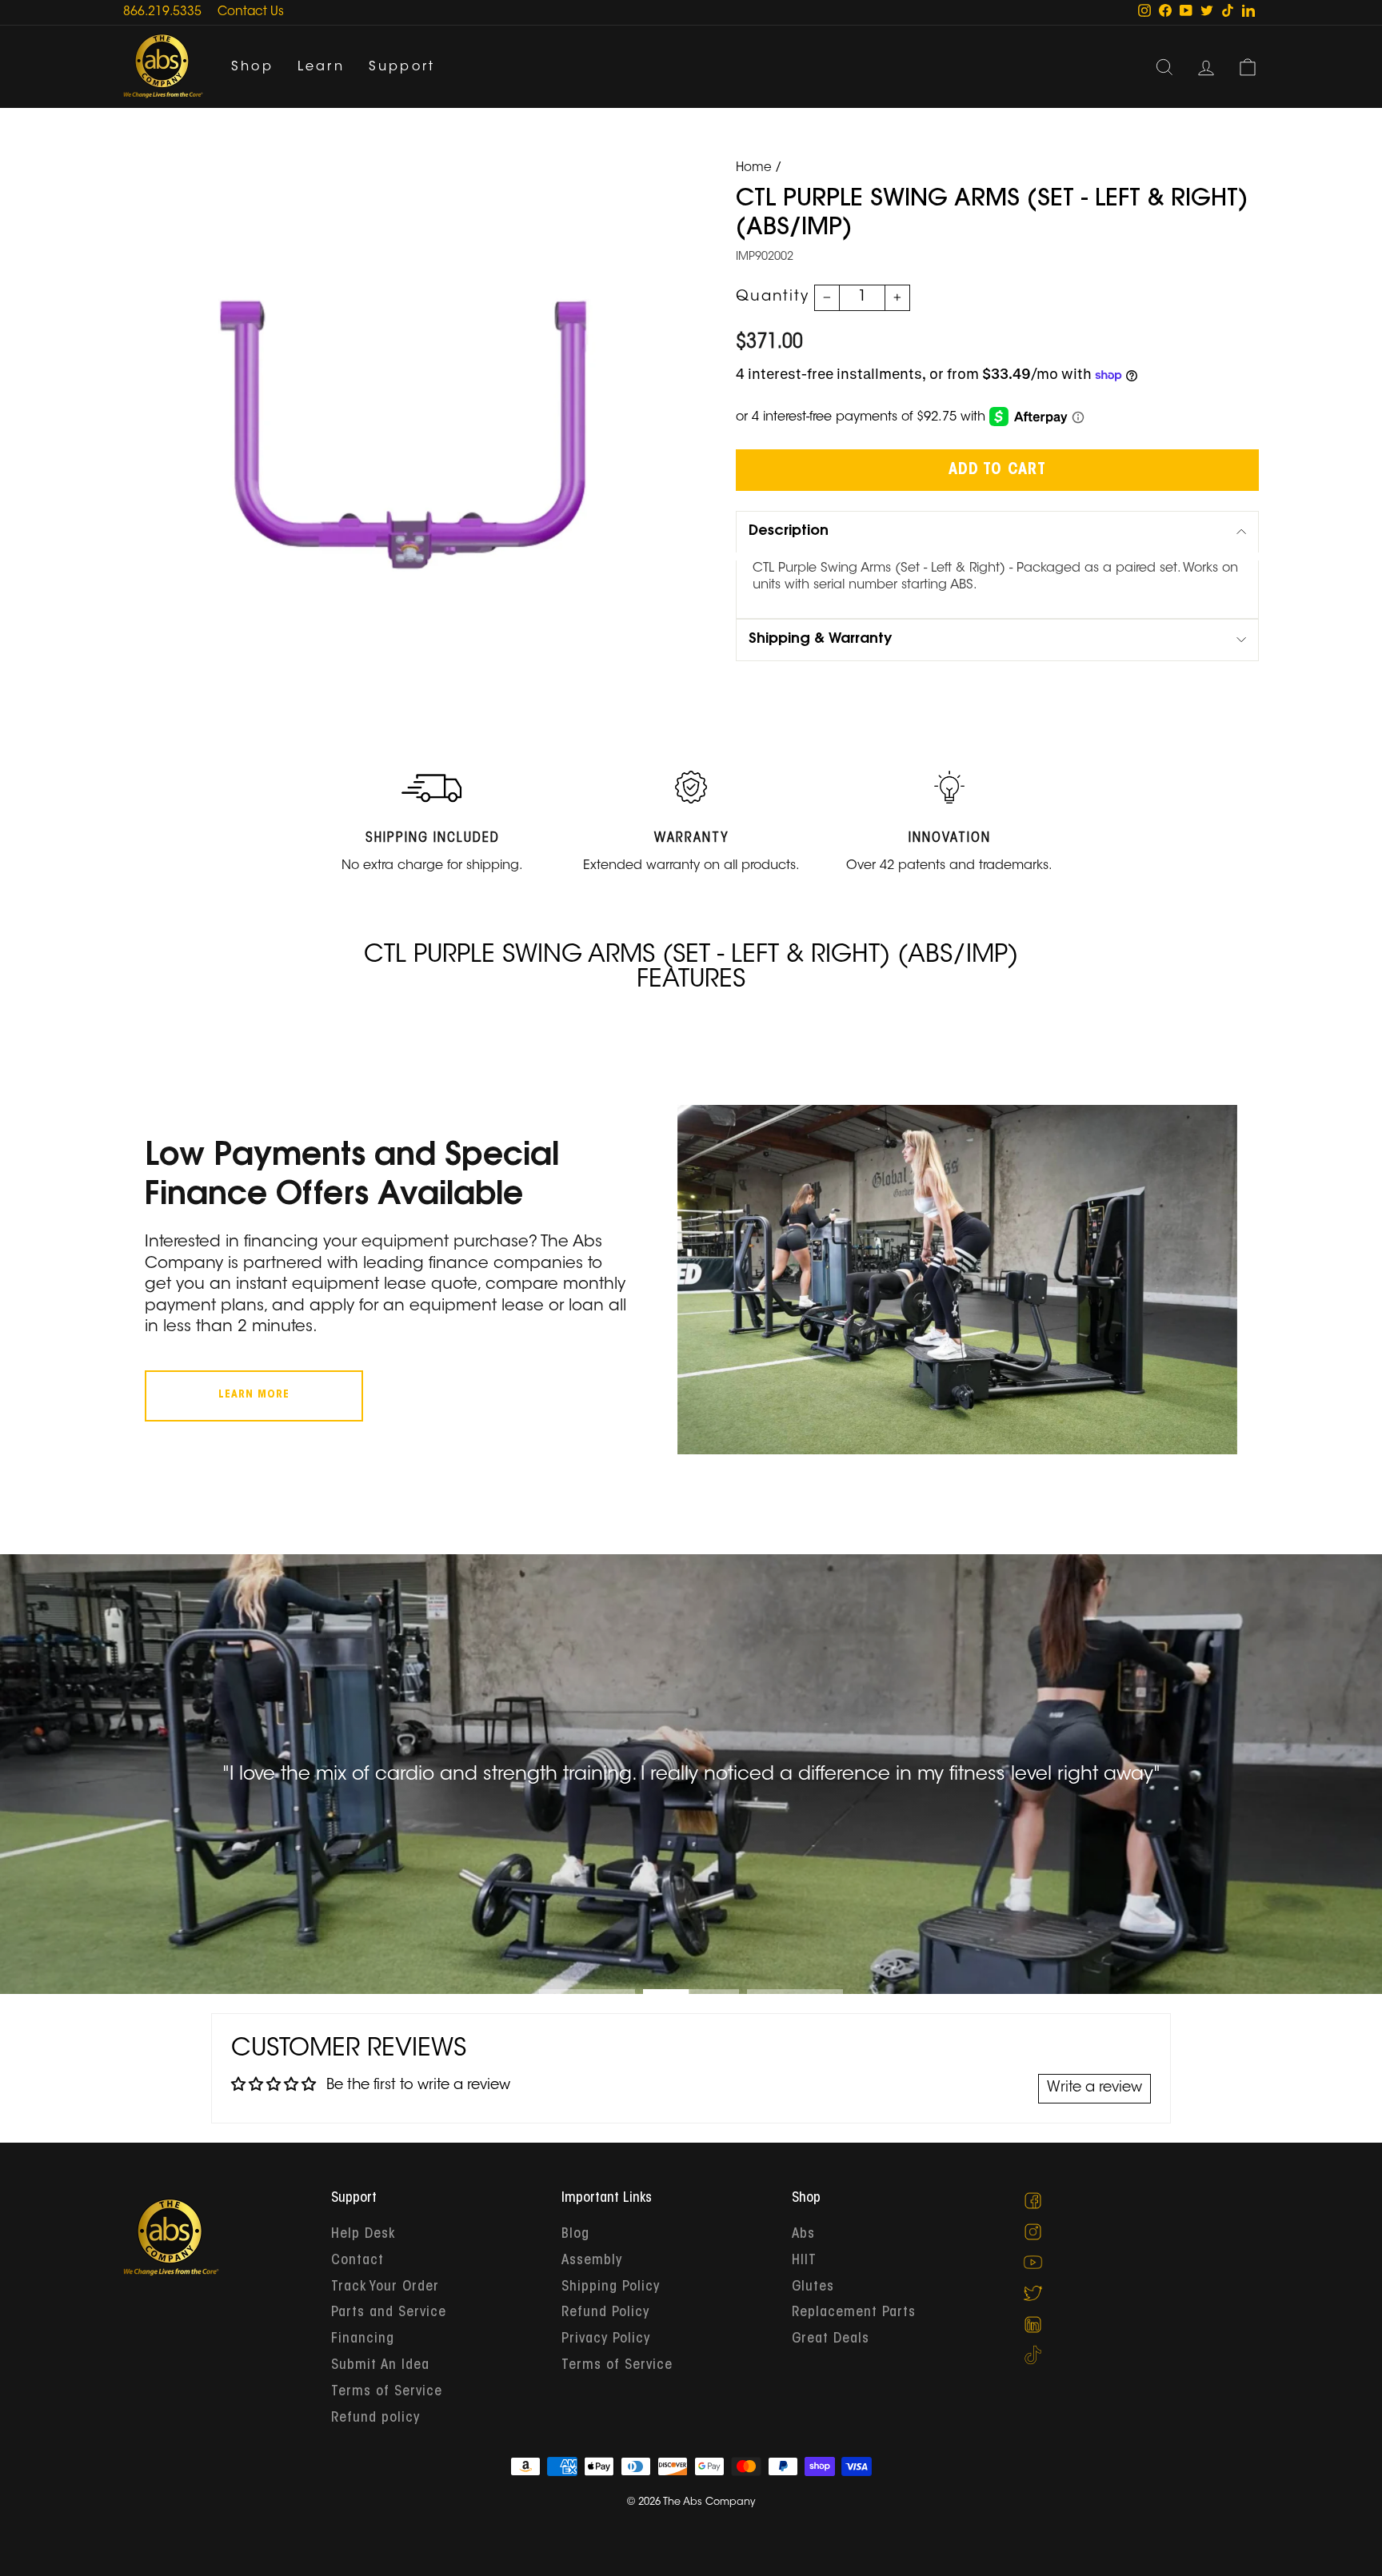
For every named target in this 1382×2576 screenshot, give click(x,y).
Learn (321, 67)
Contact (357, 2261)
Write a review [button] (1094, 2088)
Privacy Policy (606, 2339)
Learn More (254, 1395)
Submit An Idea (380, 2366)
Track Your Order (385, 2287)
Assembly (592, 2261)
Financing (363, 2339)
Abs (803, 2235)
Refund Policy (605, 2313)
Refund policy (375, 2418)
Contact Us (251, 12)
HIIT (804, 2261)
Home (754, 168)
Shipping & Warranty (820, 640)
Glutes (813, 2287)
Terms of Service (387, 2392)
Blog (575, 2235)
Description (789, 532)
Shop (252, 67)
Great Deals (831, 2339)
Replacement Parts (854, 2313)
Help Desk (363, 2235)
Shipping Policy (611, 2287)
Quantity (773, 297)
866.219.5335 (162, 12)
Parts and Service (389, 2313)
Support (402, 67)
